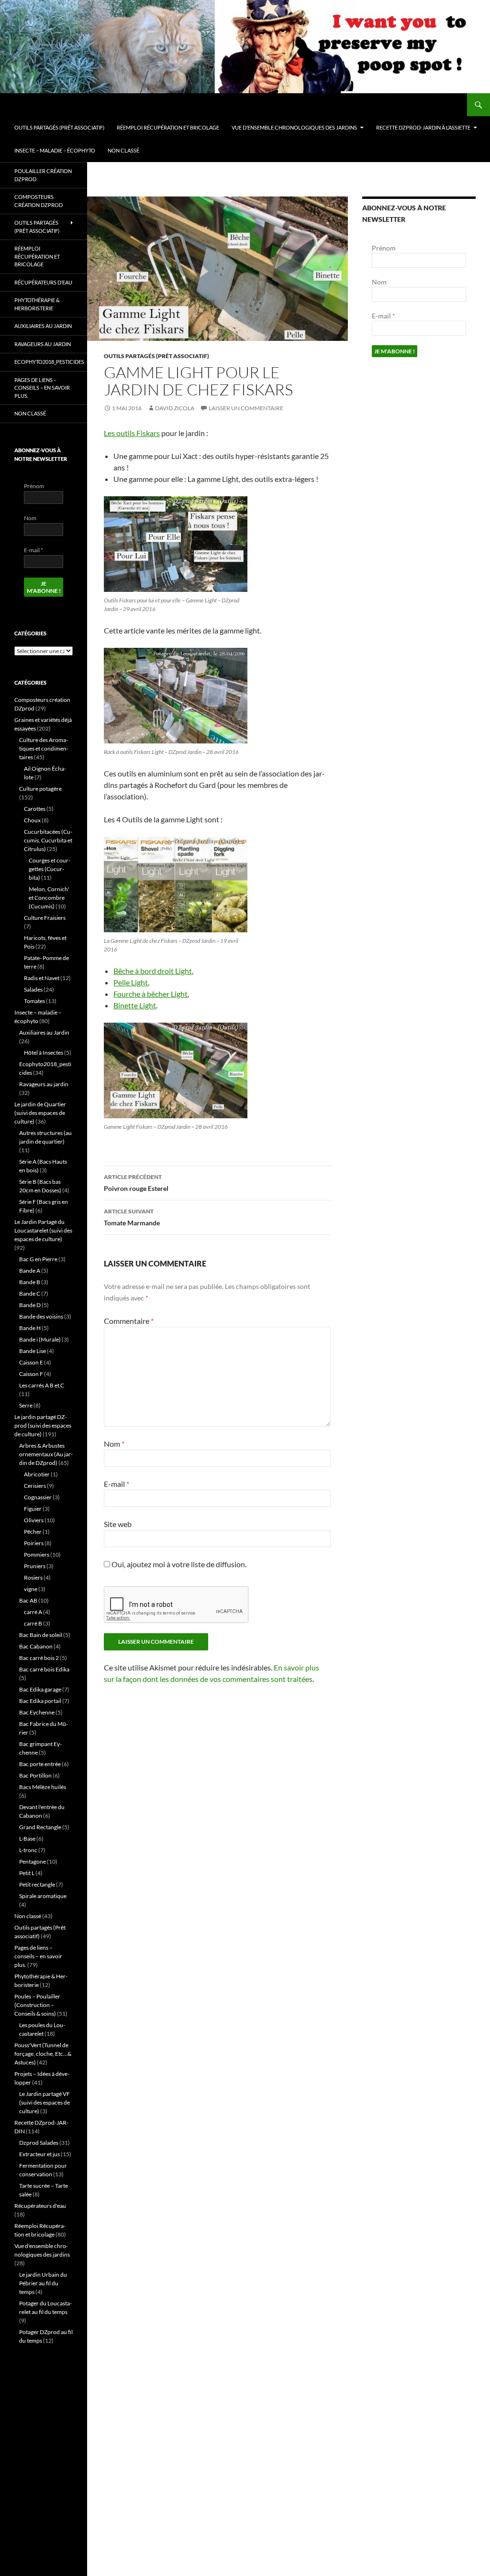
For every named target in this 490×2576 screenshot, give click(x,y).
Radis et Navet (42, 978)
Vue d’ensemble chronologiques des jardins (294, 127)
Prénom (384, 248)
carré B (33, 1623)
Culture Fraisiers (45, 918)
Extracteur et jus (39, 2154)
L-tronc (28, 1850)
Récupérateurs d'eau (40, 2206)
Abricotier (37, 1474)
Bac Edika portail (40, 1701)
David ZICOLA (175, 408)
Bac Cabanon (36, 1646)
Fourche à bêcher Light (150, 994)
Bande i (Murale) (40, 1339)
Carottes (35, 809)
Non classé (123, 150)
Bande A (30, 1271)
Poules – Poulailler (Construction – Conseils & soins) (37, 2005)
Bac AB (28, 1600)
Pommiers (37, 1555)
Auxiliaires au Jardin (43, 326)
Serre (26, 1405)
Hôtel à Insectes (44, 1053)
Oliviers (34, 1520)
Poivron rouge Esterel (136, 1183)
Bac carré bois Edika (44, 1669)
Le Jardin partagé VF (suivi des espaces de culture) (45, 2102)
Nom (114, 1444)
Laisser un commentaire (246, 408)
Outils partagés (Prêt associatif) (59, 127)
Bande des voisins (41, 1316)
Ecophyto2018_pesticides (49, 362)
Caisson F (31, 1374)
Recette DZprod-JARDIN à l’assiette (423, 127)
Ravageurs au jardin (43, 344)
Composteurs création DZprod (39, 201)
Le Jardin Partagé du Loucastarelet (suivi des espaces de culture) (43, 1230)
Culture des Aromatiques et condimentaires (44, 748)
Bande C (30, 1293)
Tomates (34, 1001)
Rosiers (33, 1577)
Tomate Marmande (132, 1217)
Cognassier (38, 1497)
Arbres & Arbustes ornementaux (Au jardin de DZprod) (46, 1454)
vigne (31, 1589)
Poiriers (34, 1543)
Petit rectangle (37, 1884)
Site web (118, 1524)
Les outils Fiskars (132, 433)
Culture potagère (40, 789)
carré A (33, 1612)
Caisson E (31, 1362)
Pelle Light (131, 982)
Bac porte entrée (40, 1764)
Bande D (30, 1305)
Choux (32, 820)
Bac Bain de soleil (41, 1635)
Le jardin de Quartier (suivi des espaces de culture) (40, 1113)
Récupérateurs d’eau (43, 282)
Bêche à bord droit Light (153, 971)
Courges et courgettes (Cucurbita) (50, 869)
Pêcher (33, 1532)
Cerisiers (35, 1486)
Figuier (33, 1509)
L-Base (27, 1839)
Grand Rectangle (40, 1827)
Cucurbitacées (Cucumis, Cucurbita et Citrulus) (48, 840)
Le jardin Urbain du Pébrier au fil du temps (43, 2283)
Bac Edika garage (40, 1689)
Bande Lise (33, 1351)
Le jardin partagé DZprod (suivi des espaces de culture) (43, 1425)
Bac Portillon (35, 1775)
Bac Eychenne (37, 1712)
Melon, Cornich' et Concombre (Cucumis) (49, 898)
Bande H (30, 1328)
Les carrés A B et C (42, 1385)
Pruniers (35, 1566)
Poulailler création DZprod (43, 175)
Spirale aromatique (43, 1896)
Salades (33, 989)
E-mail (117, 1484)
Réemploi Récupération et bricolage (168, 127)
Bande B (30, 1282)
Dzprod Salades (39, 2143)
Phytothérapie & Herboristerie (37, 304)
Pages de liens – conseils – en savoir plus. (42, 388)
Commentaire (129, 1321)
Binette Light (135, 1005)
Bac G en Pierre (38, 1259)
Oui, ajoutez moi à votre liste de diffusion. (178, 1564)
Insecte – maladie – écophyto (55, 150)
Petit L (27, 1873)
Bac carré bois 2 (39, 1658)
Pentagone (33, 1861)
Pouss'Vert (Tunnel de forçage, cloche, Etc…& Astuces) (43, 2054)
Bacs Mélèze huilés (43, 1787)
